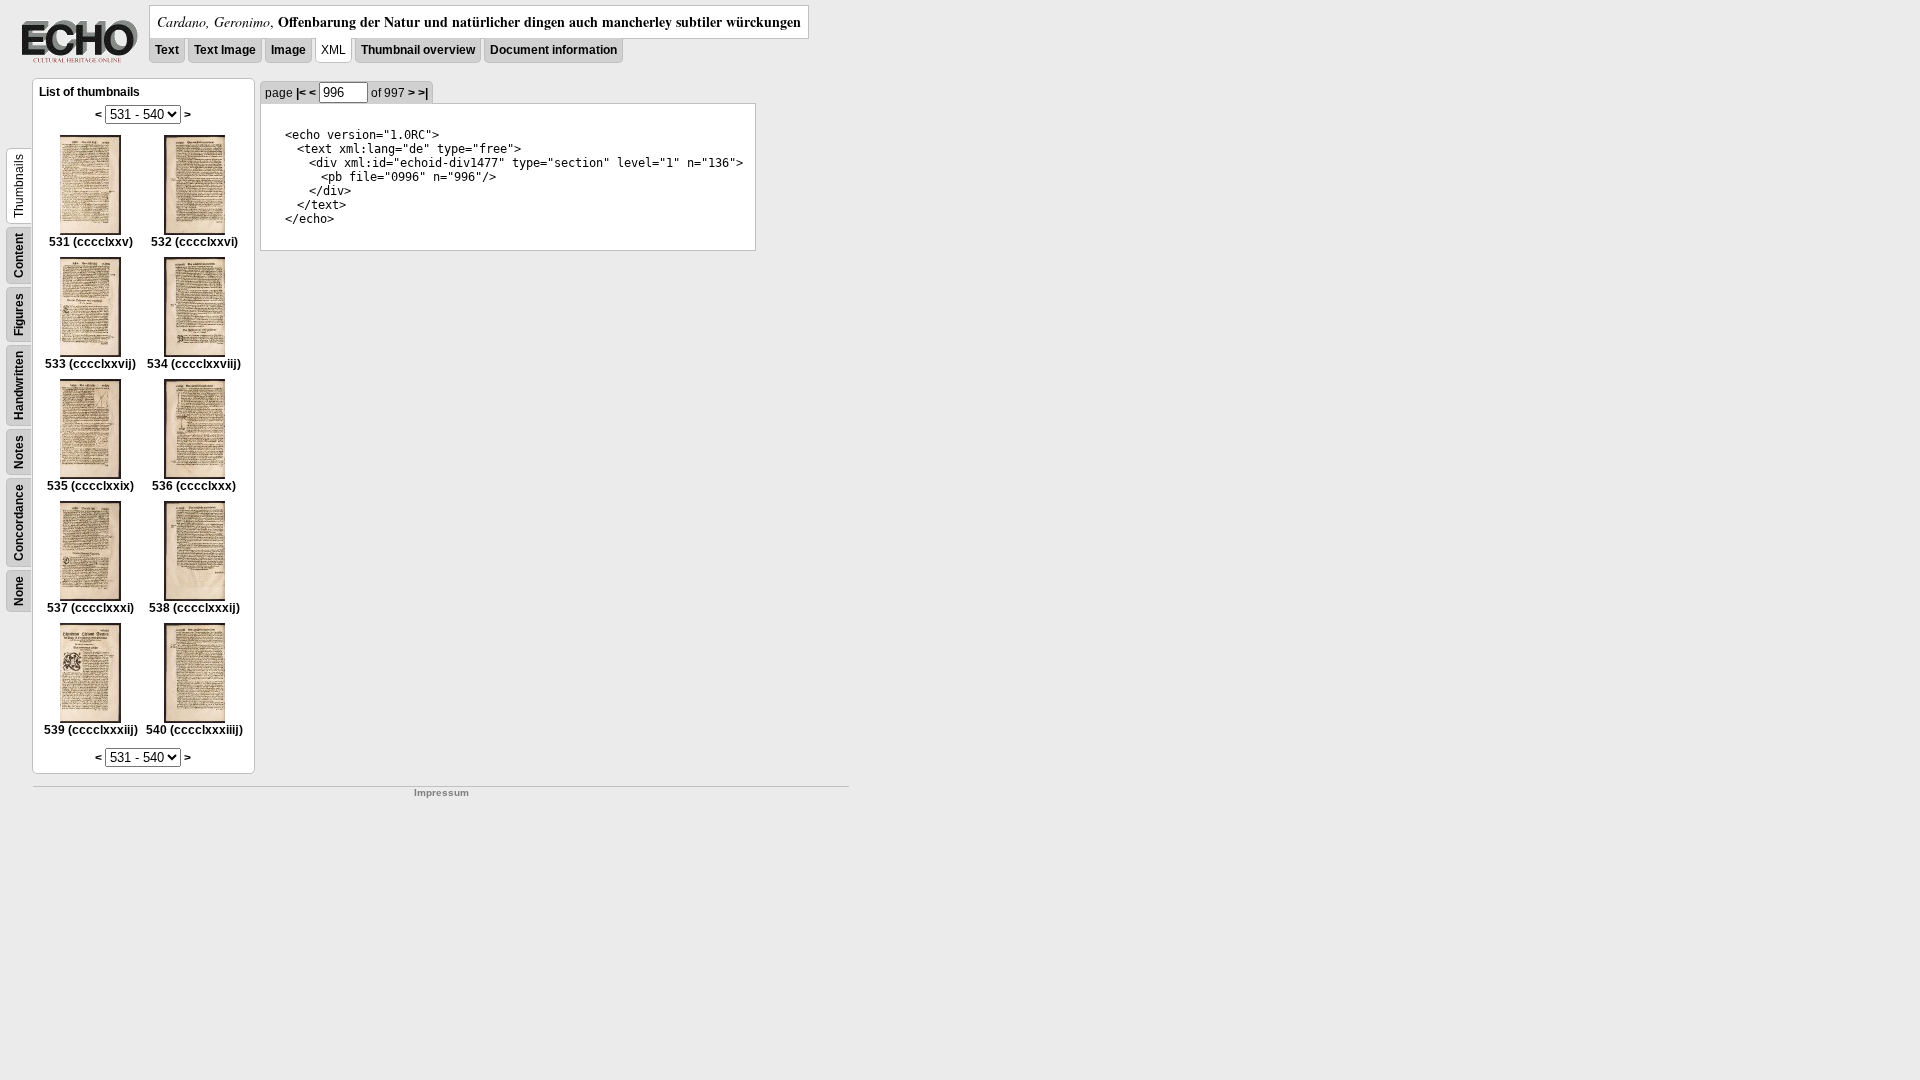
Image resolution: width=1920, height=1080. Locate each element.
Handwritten (19, 385)
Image (288, 50)
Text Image (225, 50)
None (19, 591)
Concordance (19, 522)
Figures (19, 314)
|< (301, 93)
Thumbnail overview (418, 50)
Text (167, 50)
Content (19, 255)
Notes (19, 452)
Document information (553, 50)
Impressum (441, 792)
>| (423, 93)
